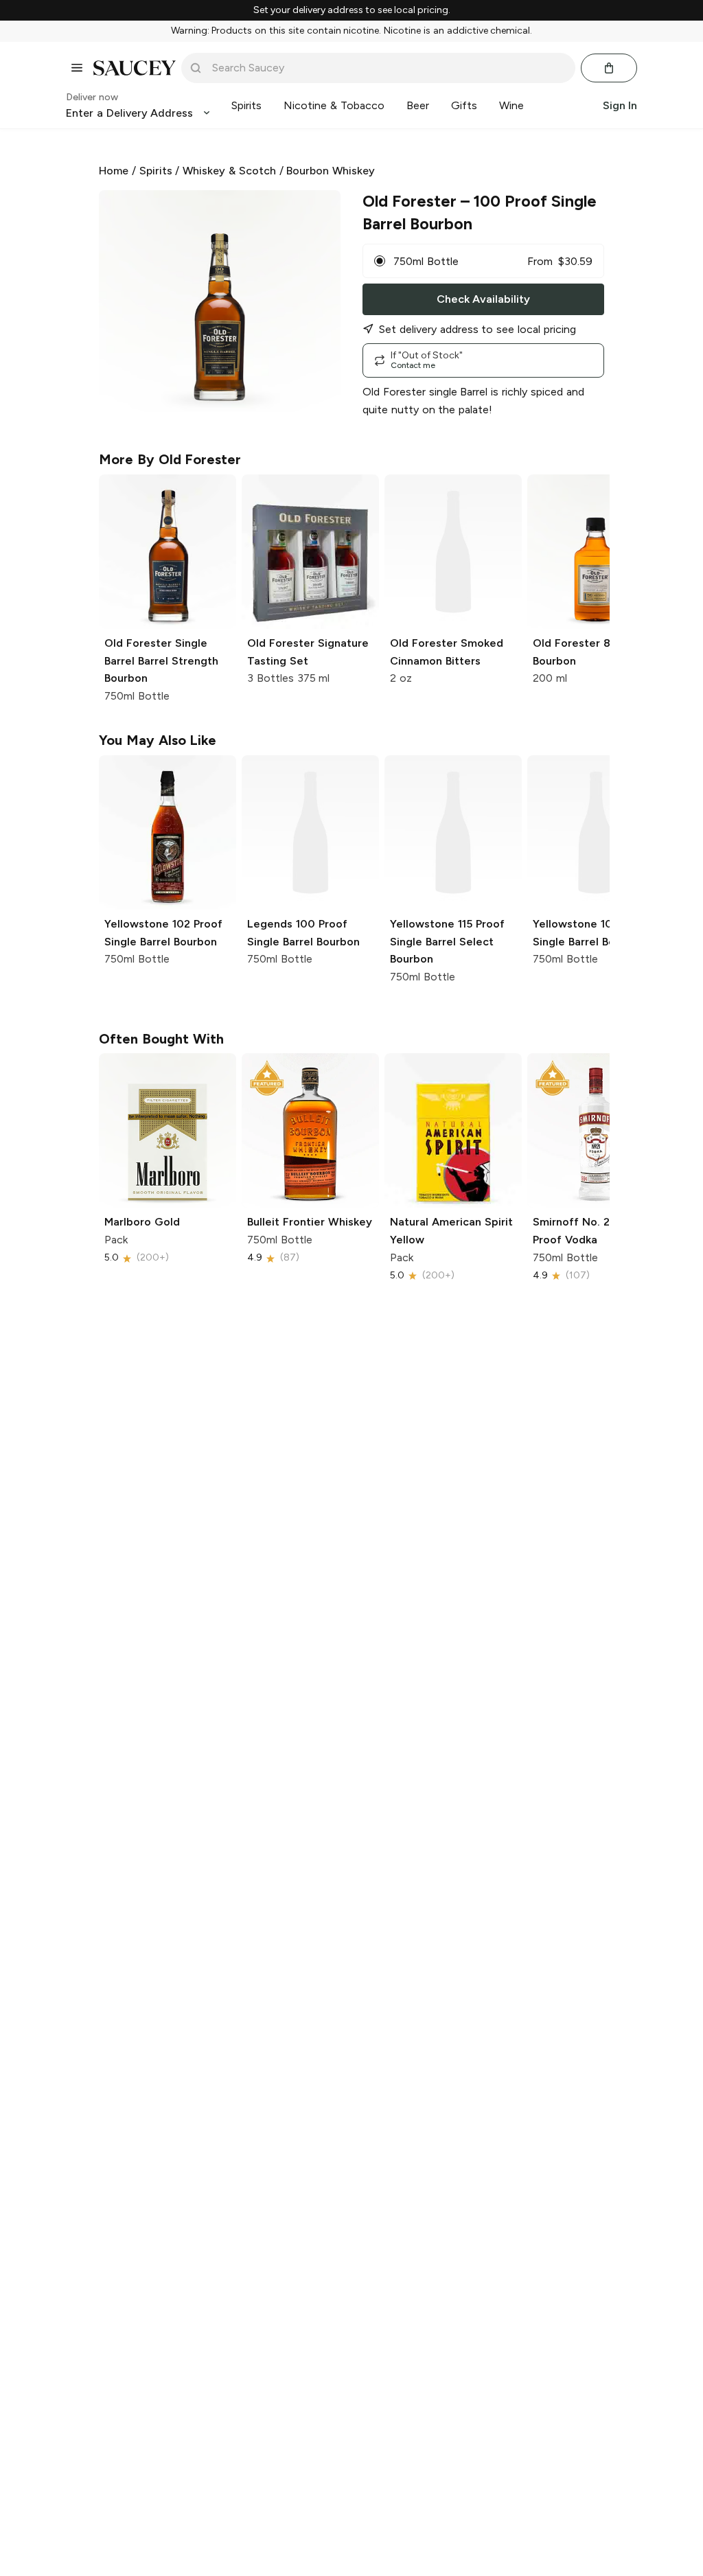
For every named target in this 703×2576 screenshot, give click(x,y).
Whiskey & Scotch (229, 171)
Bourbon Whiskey (331, 171)
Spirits (156, 171)
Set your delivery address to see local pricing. (352, 10)
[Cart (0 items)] (609, 68)
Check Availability (483, 299)
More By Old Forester (170, 459)
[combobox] (388, 68)
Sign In (620, 105)
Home (114, 171)
